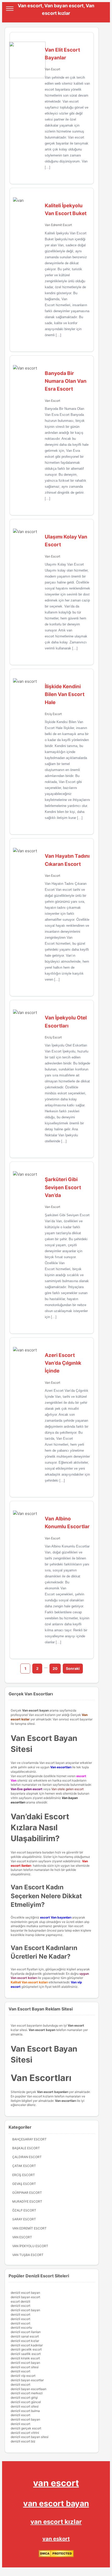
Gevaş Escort (24, 2184)
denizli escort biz (23, 2441)
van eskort (56, 2539)
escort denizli (20, 2301)
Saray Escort (24, 2219)
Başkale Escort (26, 2148)
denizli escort (20, 2306)
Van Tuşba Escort (28, 2255)
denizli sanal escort (25, 2336)
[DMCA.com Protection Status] (56, 2556)
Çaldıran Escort (27, 2157)
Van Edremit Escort (58, 225)
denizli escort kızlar (25, 2341)
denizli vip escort (23, 2376)
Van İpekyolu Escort (30, 2246)
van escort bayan (56, 2503)
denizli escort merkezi (27, 2393)
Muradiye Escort (27, 2201)
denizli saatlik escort (26, 2354)
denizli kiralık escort (25, 2358)
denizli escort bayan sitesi (30, 2437)
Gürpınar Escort (27, 2193)
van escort (56, 2483)
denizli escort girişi (24, 2398)
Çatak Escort (24, 2166)
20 (55, 1668)
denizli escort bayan (25, 2293)
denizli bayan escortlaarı (29, 2389)
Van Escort (52, 69)
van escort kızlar (56, 2522)
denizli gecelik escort (26, 2349)
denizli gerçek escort (26, 2428)
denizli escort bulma (25, 2411)
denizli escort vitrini (25, 2433)
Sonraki (73, 1668)
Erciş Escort (53, 714)
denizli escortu (21, 2327)
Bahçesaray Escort (29, 2139)
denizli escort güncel (26, 2402)
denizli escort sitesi (25, 2367)
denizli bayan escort (25, 2297)
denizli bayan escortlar (27, 2380)
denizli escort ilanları (26, 2332)
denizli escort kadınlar (27, 2345)
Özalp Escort (24, 2210)
